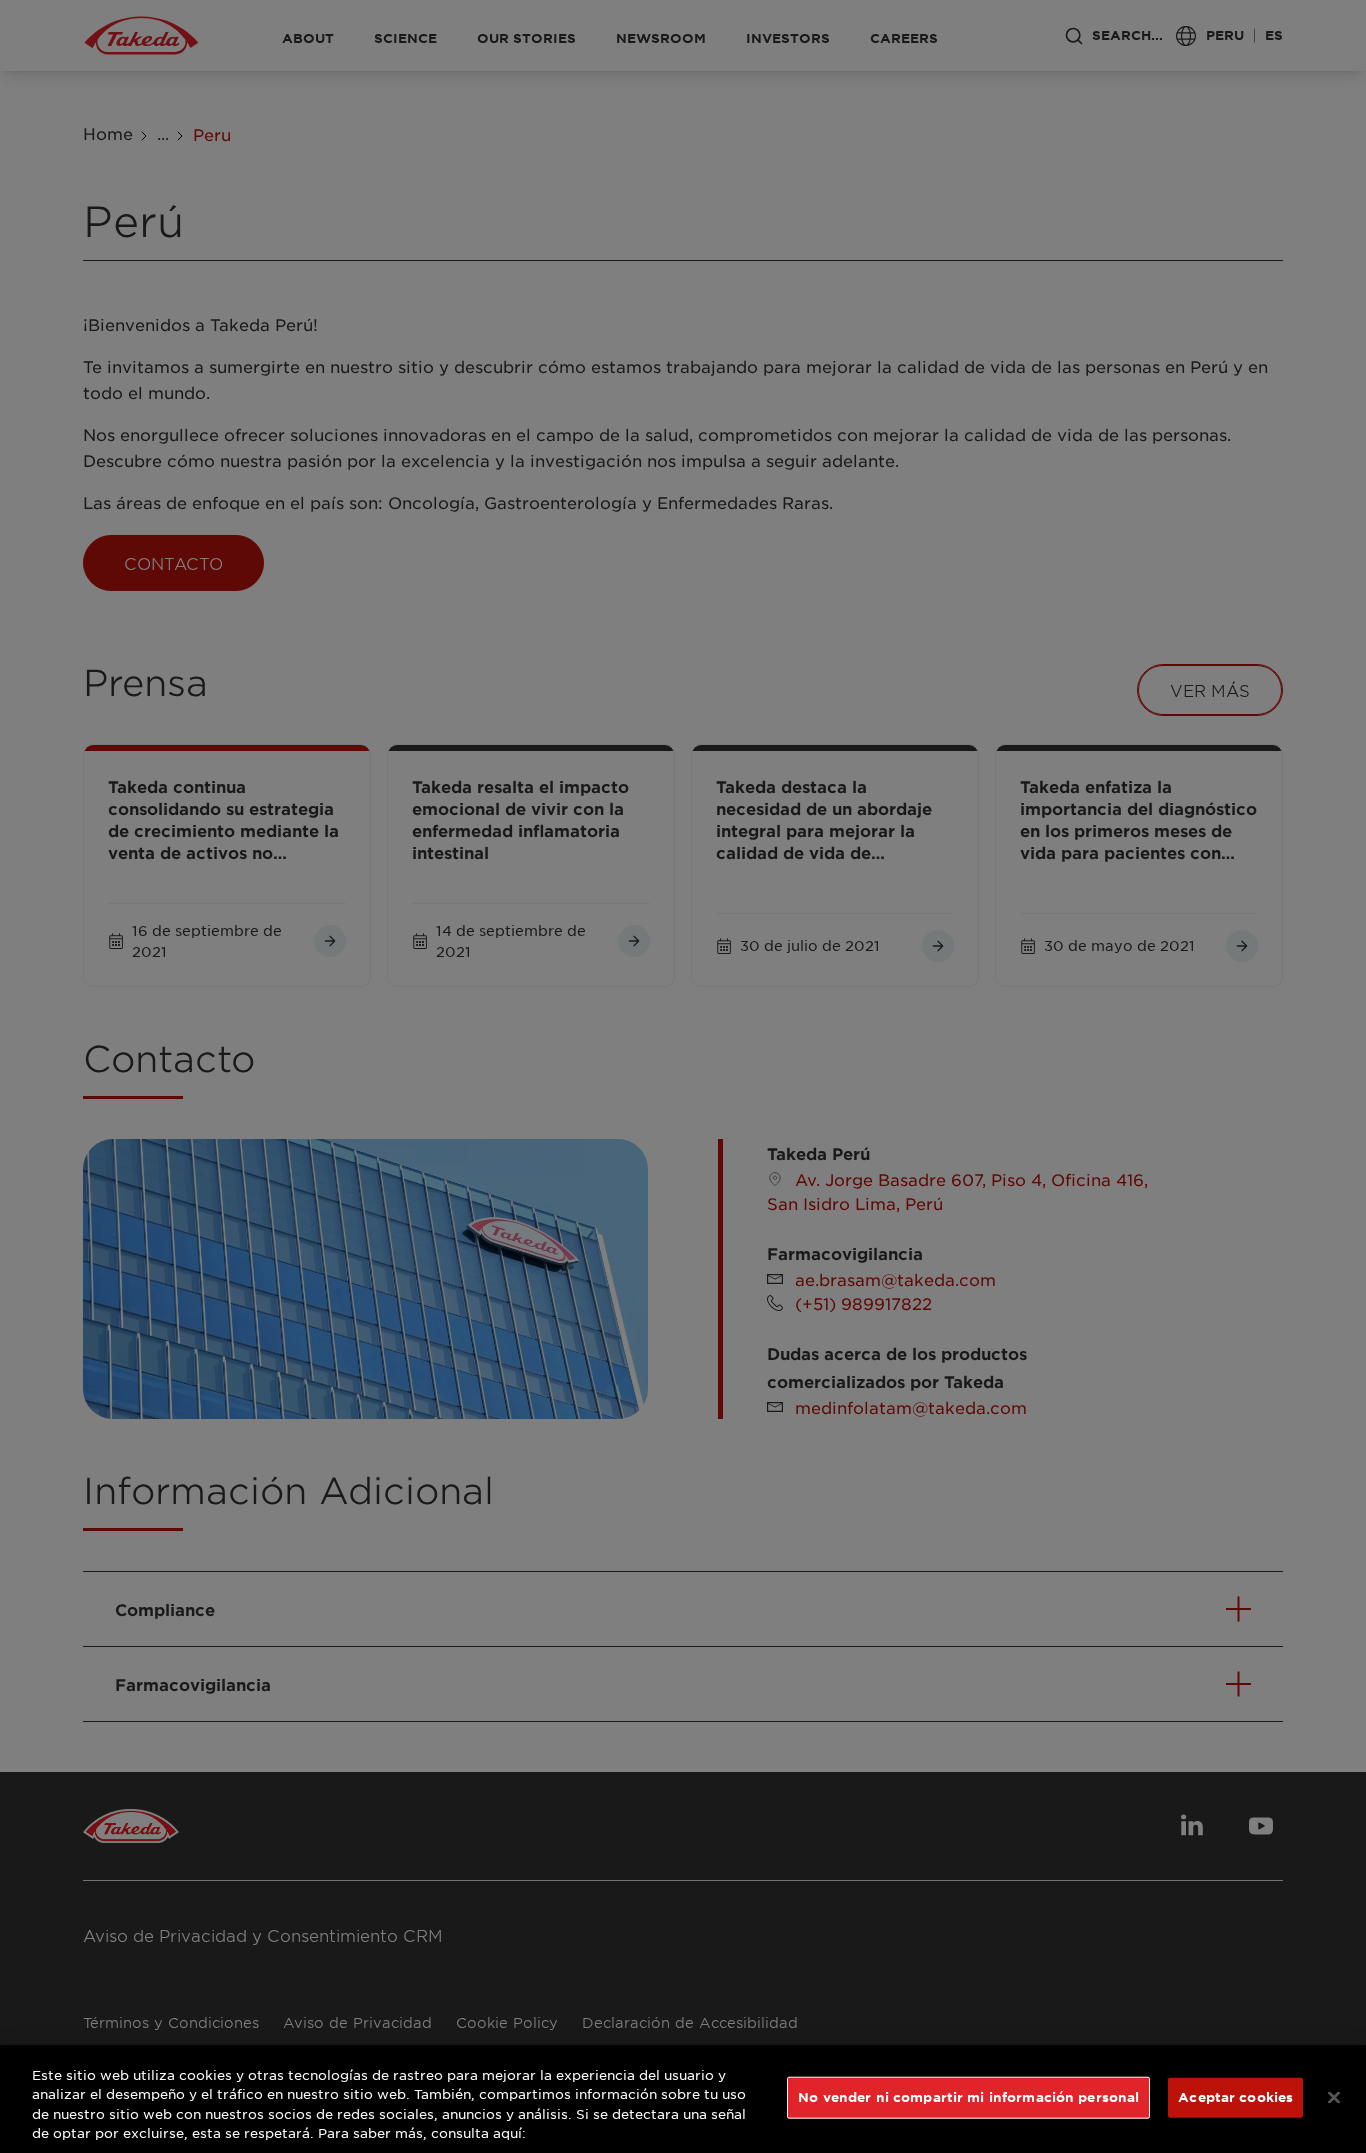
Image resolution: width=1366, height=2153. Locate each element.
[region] (683, 2099)
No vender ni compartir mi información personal (968, 2097)
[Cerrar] (1334, 2097)
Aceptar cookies (1235, 2097)
